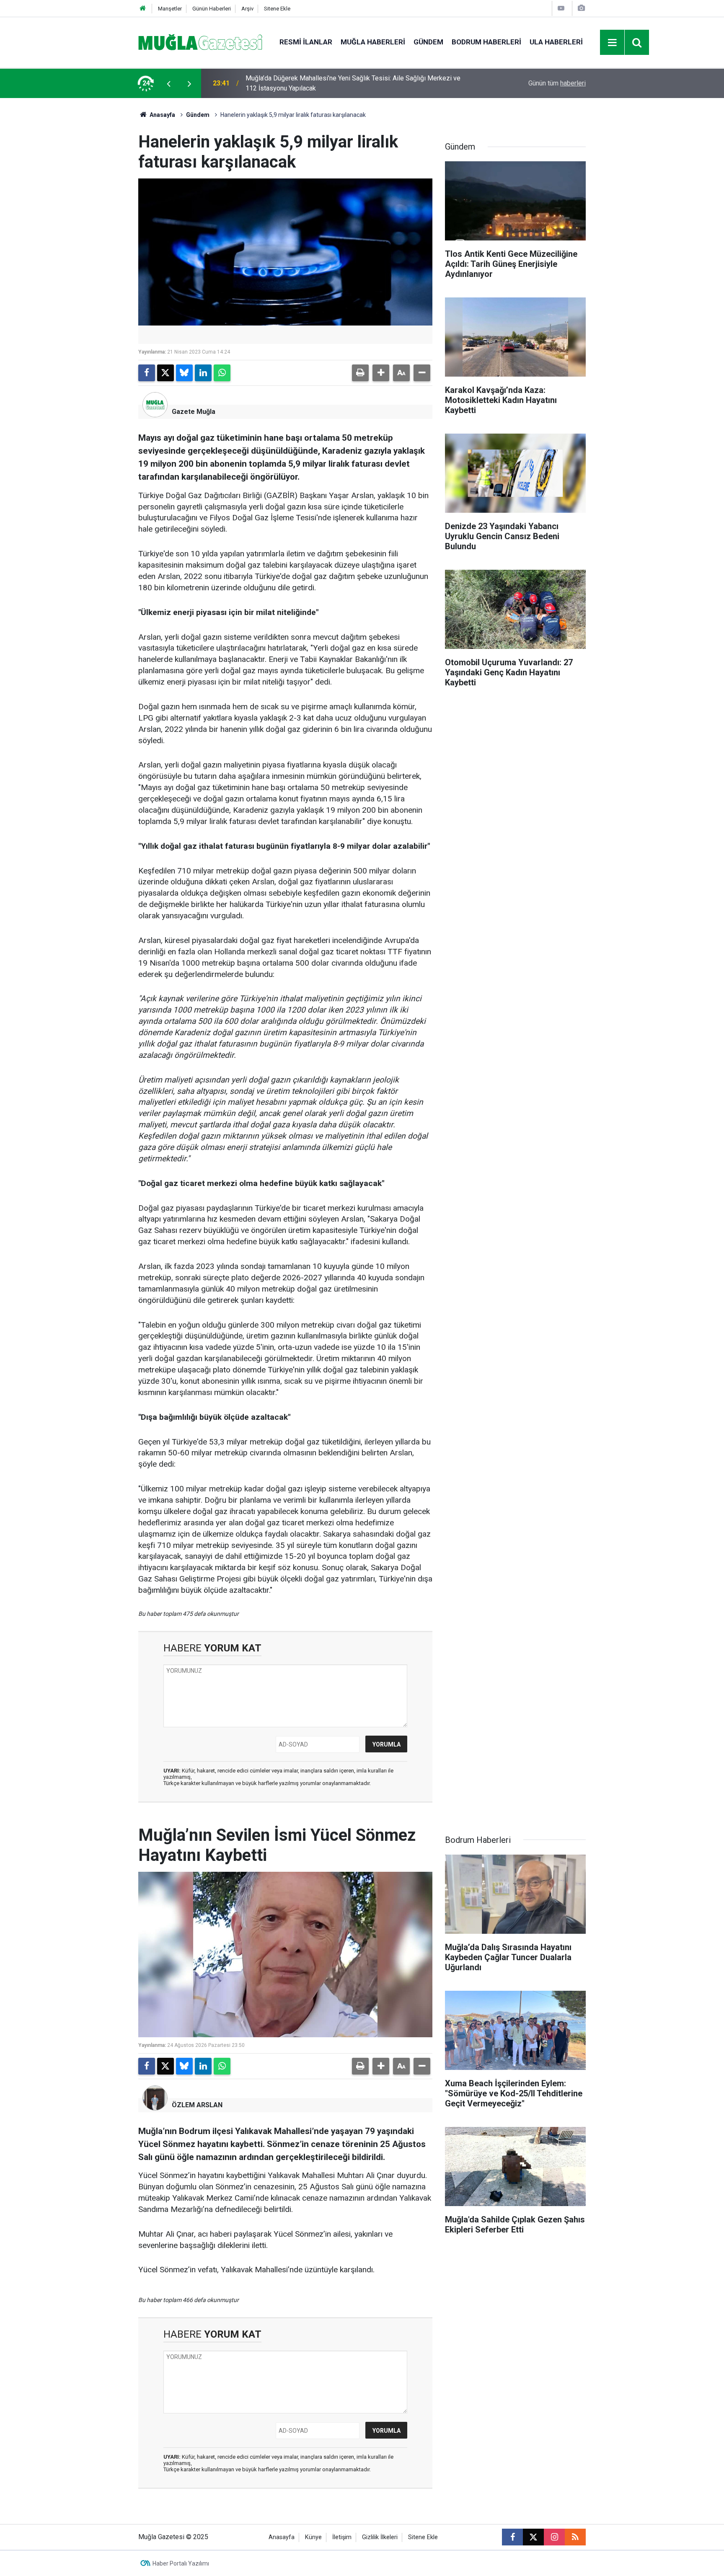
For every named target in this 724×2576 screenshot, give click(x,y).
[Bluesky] (184, 373)
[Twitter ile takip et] (533, 2537)
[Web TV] (561, 8)
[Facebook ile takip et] (512, 2537)
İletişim (342, 2537)
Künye (313, 2537)
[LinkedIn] (203, 373)
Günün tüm (557, 83)
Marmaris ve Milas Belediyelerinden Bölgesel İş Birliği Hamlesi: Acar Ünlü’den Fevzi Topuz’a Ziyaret (346, 83)
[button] (381, 373)
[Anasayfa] (143, 9)
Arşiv (247, 9)
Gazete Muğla (194, 412)
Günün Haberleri (212, 9)
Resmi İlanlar (306, 42)
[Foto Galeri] (581, 8)
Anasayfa (162, 115)
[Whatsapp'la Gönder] (222, 373)
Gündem (428, 42)
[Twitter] (165, 373)
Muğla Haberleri (373, 42)
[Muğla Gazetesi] (200, 42)
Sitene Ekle (277, 9)
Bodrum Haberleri (486, 42)
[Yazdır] (360, 373)
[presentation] (168, 83)
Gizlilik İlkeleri (380, 2537)
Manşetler (170, 9)
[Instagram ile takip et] (554, 2537)
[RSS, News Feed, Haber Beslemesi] (575, 2537)
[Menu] (613, 43)
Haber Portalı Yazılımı (181, 2563)
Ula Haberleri (556, 42)
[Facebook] (147, 373)
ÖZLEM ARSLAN (197, 2105)
